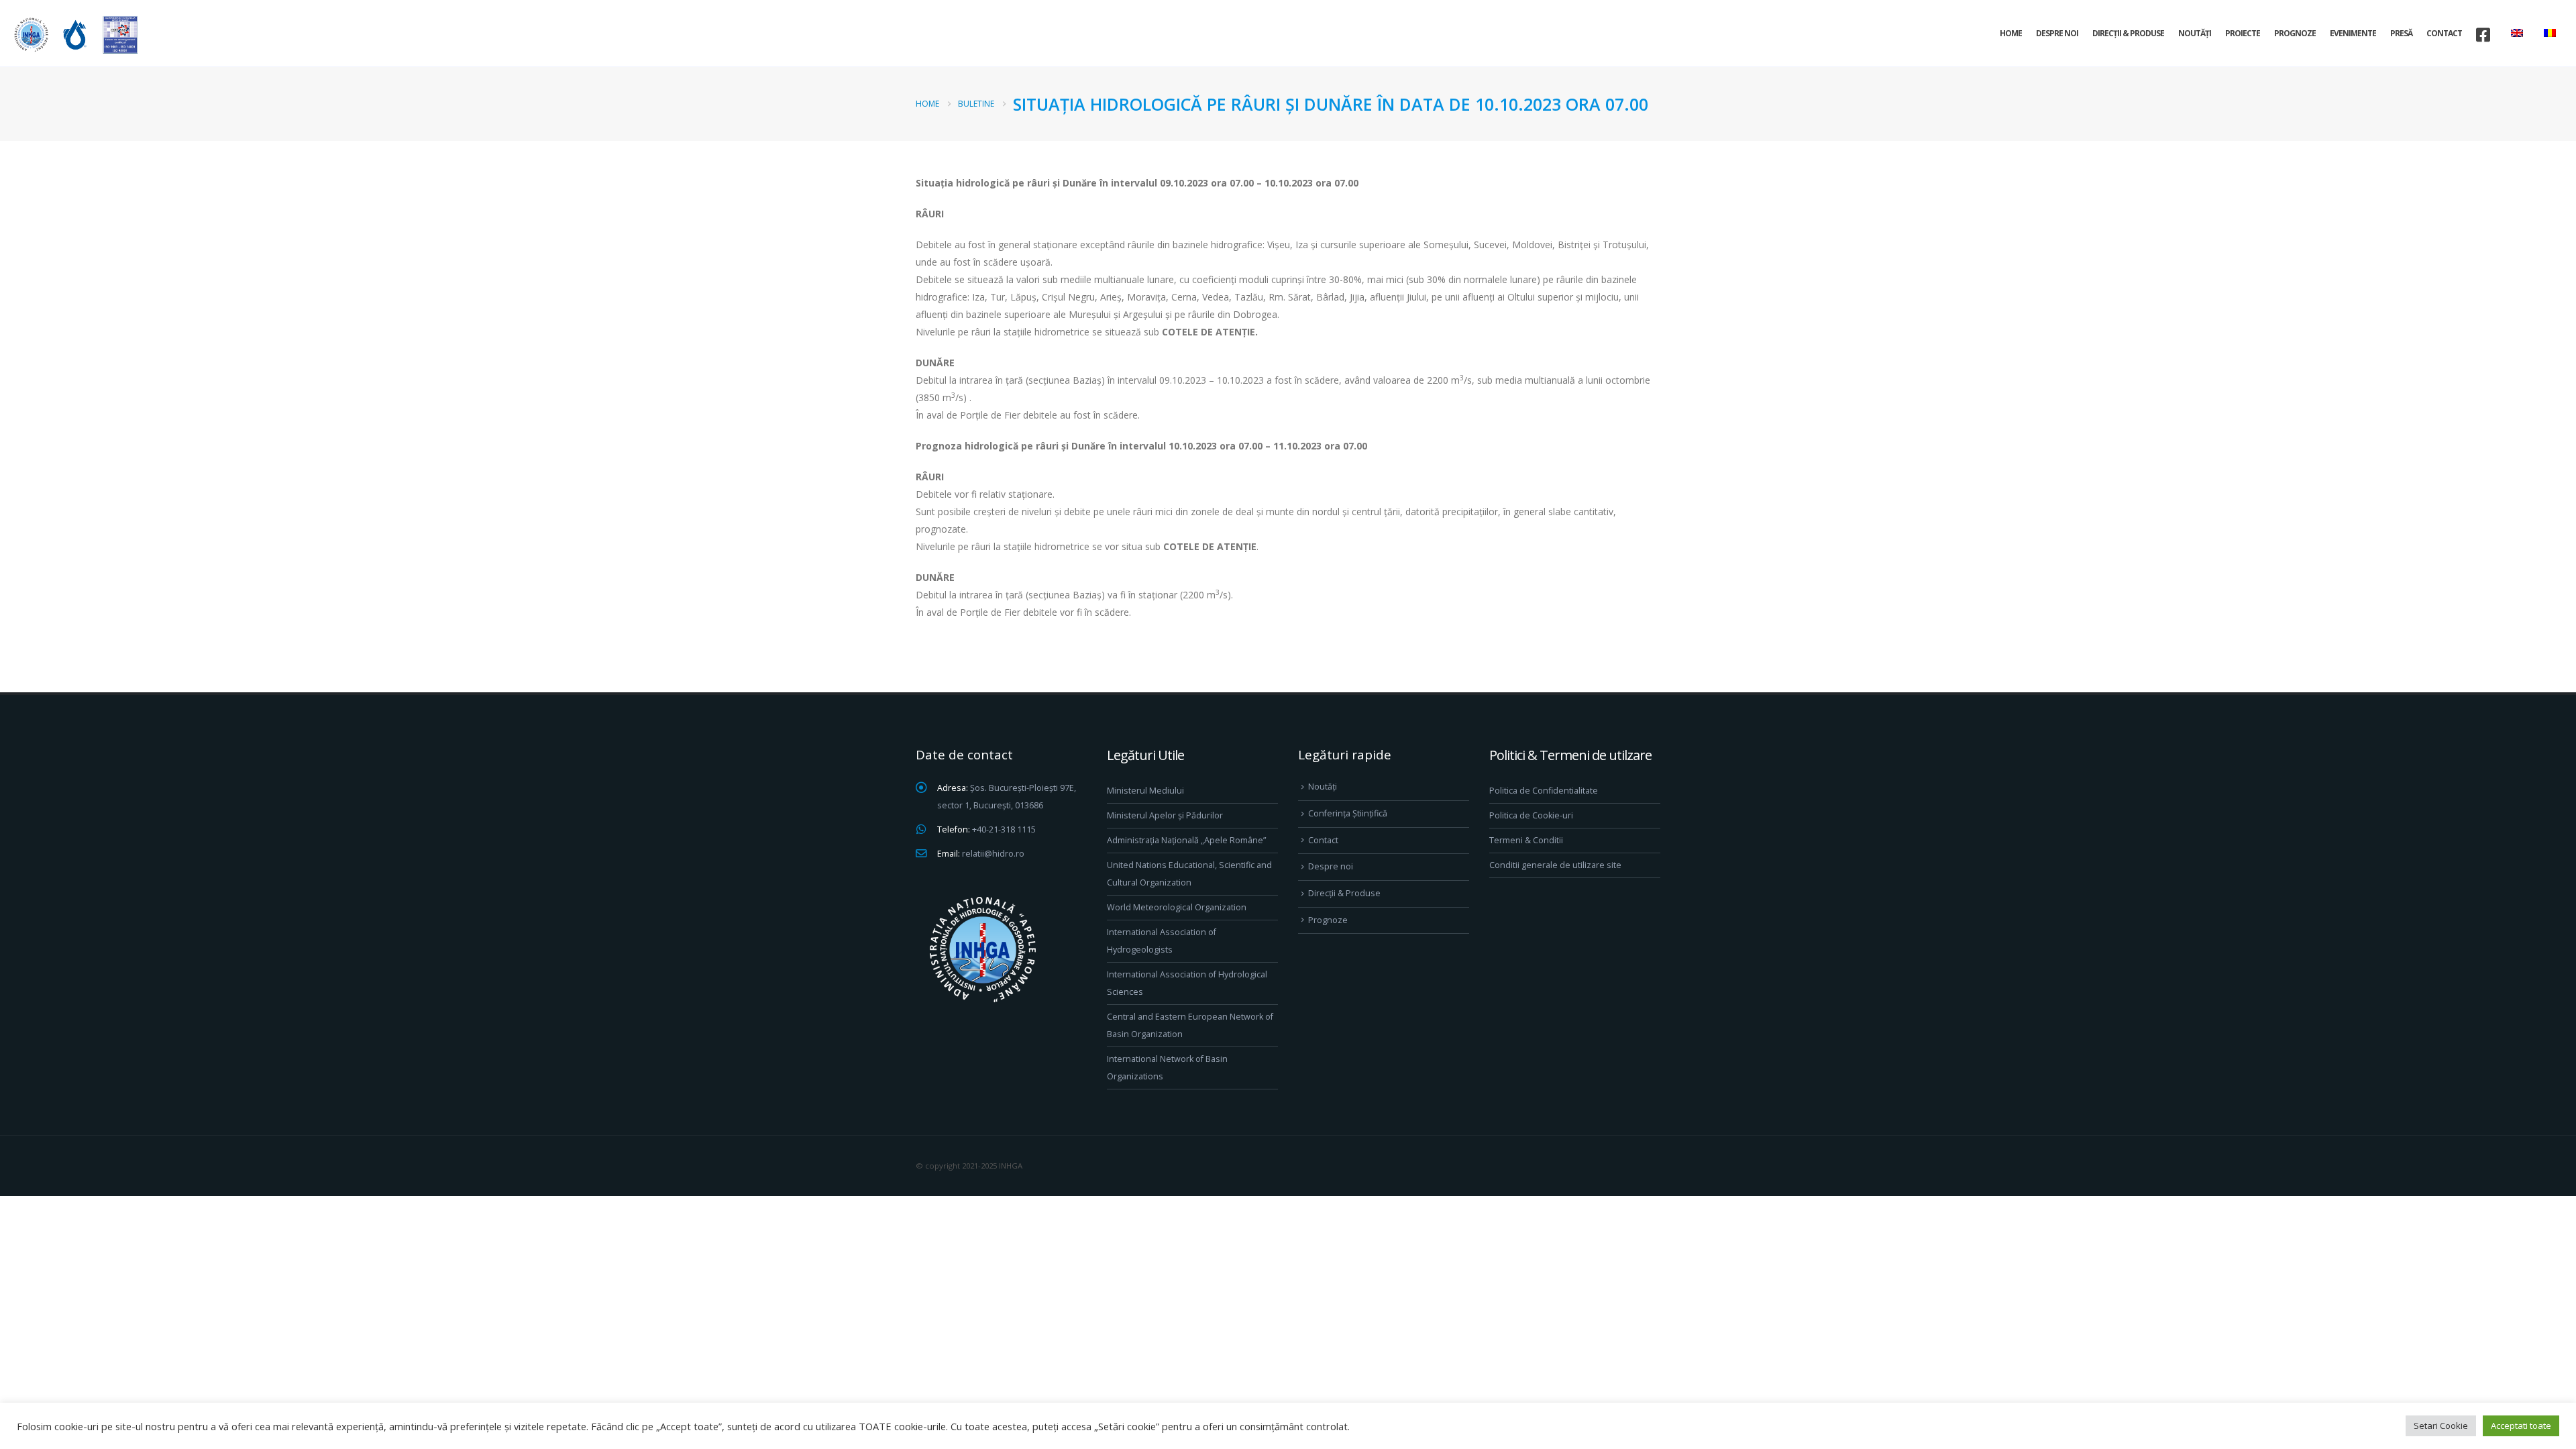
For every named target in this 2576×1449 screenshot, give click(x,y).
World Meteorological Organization (1177, 907)
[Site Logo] (74, 35)
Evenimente (2353, 33)
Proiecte (2243, 33)
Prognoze (2295, 33)
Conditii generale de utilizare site (1555, 865)
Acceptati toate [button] (2521, 1426)
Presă (2401, 33)
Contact (2444, 33)
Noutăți (2195, 33)
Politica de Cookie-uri (1531, 815)
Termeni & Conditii (1526, 840)
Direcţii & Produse (2128, 33)
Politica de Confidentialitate (1544, 791)
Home (2011, 33)
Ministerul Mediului (1145, 791)
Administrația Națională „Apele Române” (1186, 840)
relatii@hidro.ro (993, 854)
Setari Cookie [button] (2441, 1426)
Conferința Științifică (1348, 813)
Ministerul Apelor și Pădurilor (1165, 815)
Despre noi (2057, 33)
